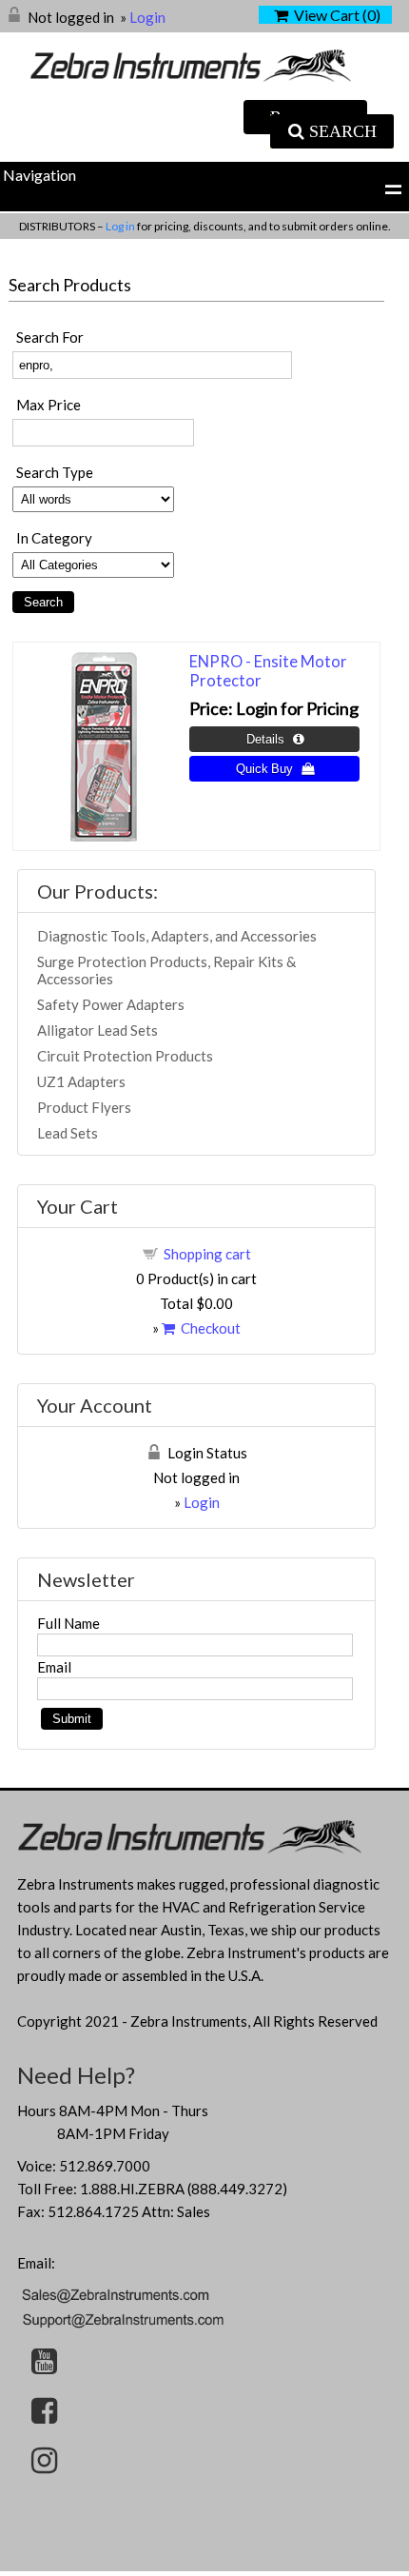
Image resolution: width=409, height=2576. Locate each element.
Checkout (208, 1328)
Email (54, 1667)
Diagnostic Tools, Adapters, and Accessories (177, 936)
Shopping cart (207, 1254)
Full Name (68, 1623)
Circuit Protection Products (125, 1056)
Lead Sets (68, 1133)
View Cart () (334, 15)
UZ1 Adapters (81, 1081)
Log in (121, 226)
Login (147, 17)
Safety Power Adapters (111, 1004)
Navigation (39, 175)
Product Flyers (84, 1107)
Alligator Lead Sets (97, 1030)
